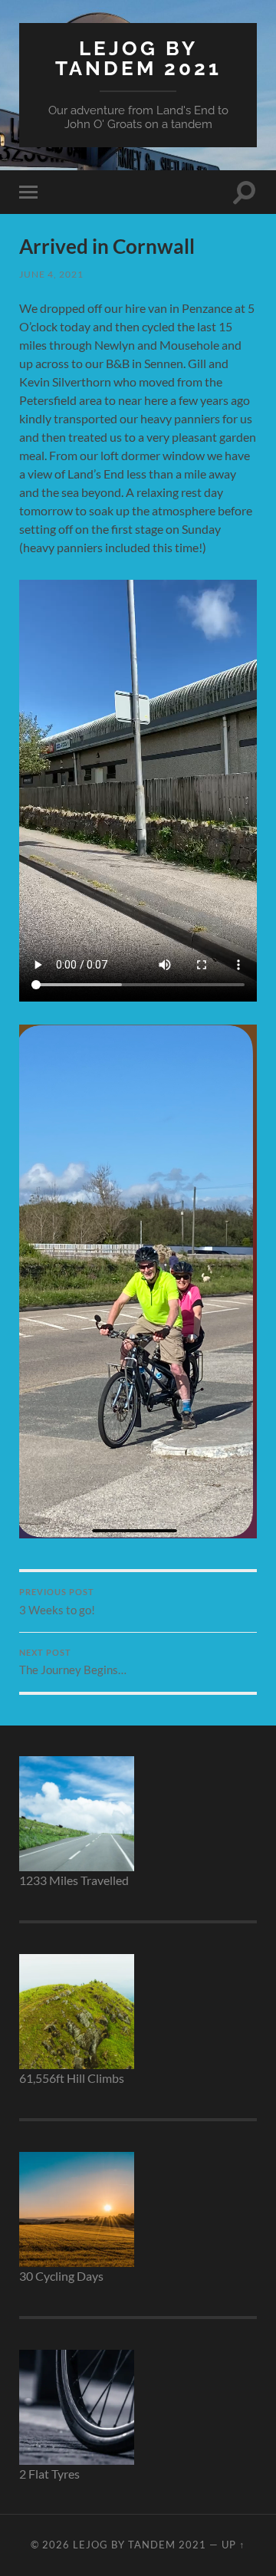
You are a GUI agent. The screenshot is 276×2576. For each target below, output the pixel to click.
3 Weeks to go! (57, 1602)
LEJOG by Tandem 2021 (138, 58)
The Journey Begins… (73, 1663)
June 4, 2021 (51, 274)
